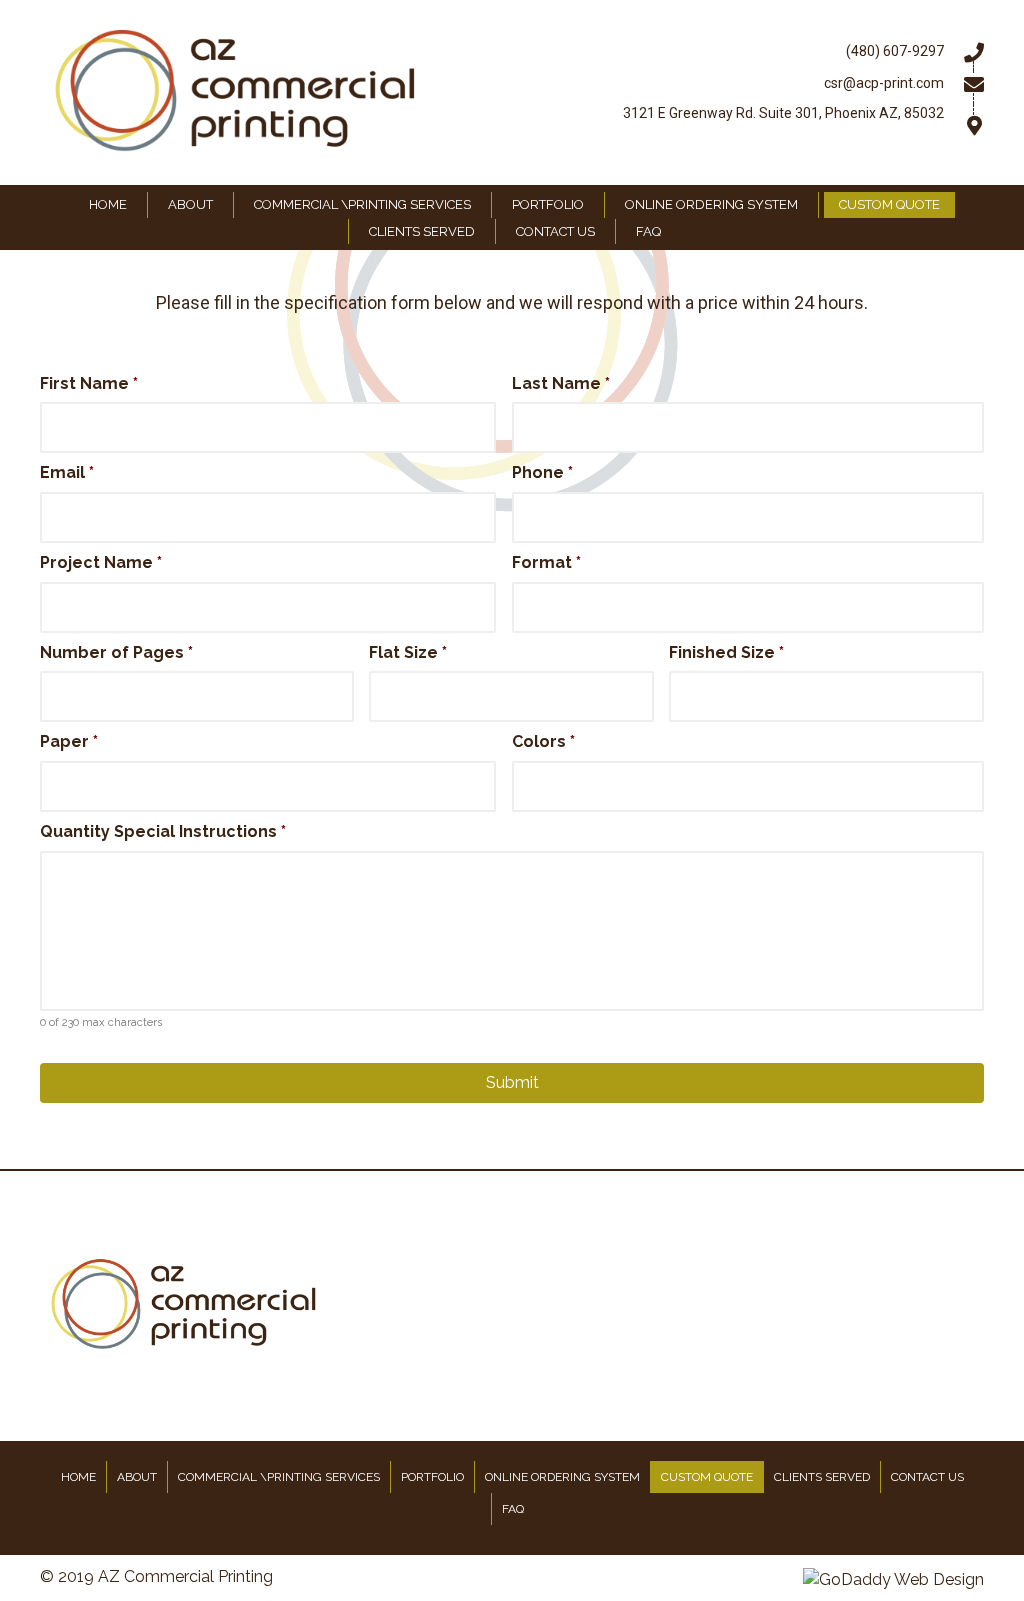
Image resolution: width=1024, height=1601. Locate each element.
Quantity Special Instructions (163, 831)
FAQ (513, 1509)
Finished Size (726, 652)
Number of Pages (116, 652)
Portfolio (432, 1477)
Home (78, 1477)
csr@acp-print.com (884, 83)
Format (546, 562)
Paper (69, 741)
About (137, 1477)
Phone (542, 472)
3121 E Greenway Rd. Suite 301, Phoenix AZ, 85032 (783, 113)
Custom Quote (707, 1477)
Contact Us (927, 1477)
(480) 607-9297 (895, 51)
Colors (543, 741)
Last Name (561, 383)
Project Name (101, 562)
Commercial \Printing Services (279, 1477)
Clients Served (822, 1477)
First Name (89, 383)
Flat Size (408, 652)
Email (67, 472)
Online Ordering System (562, 1477)
